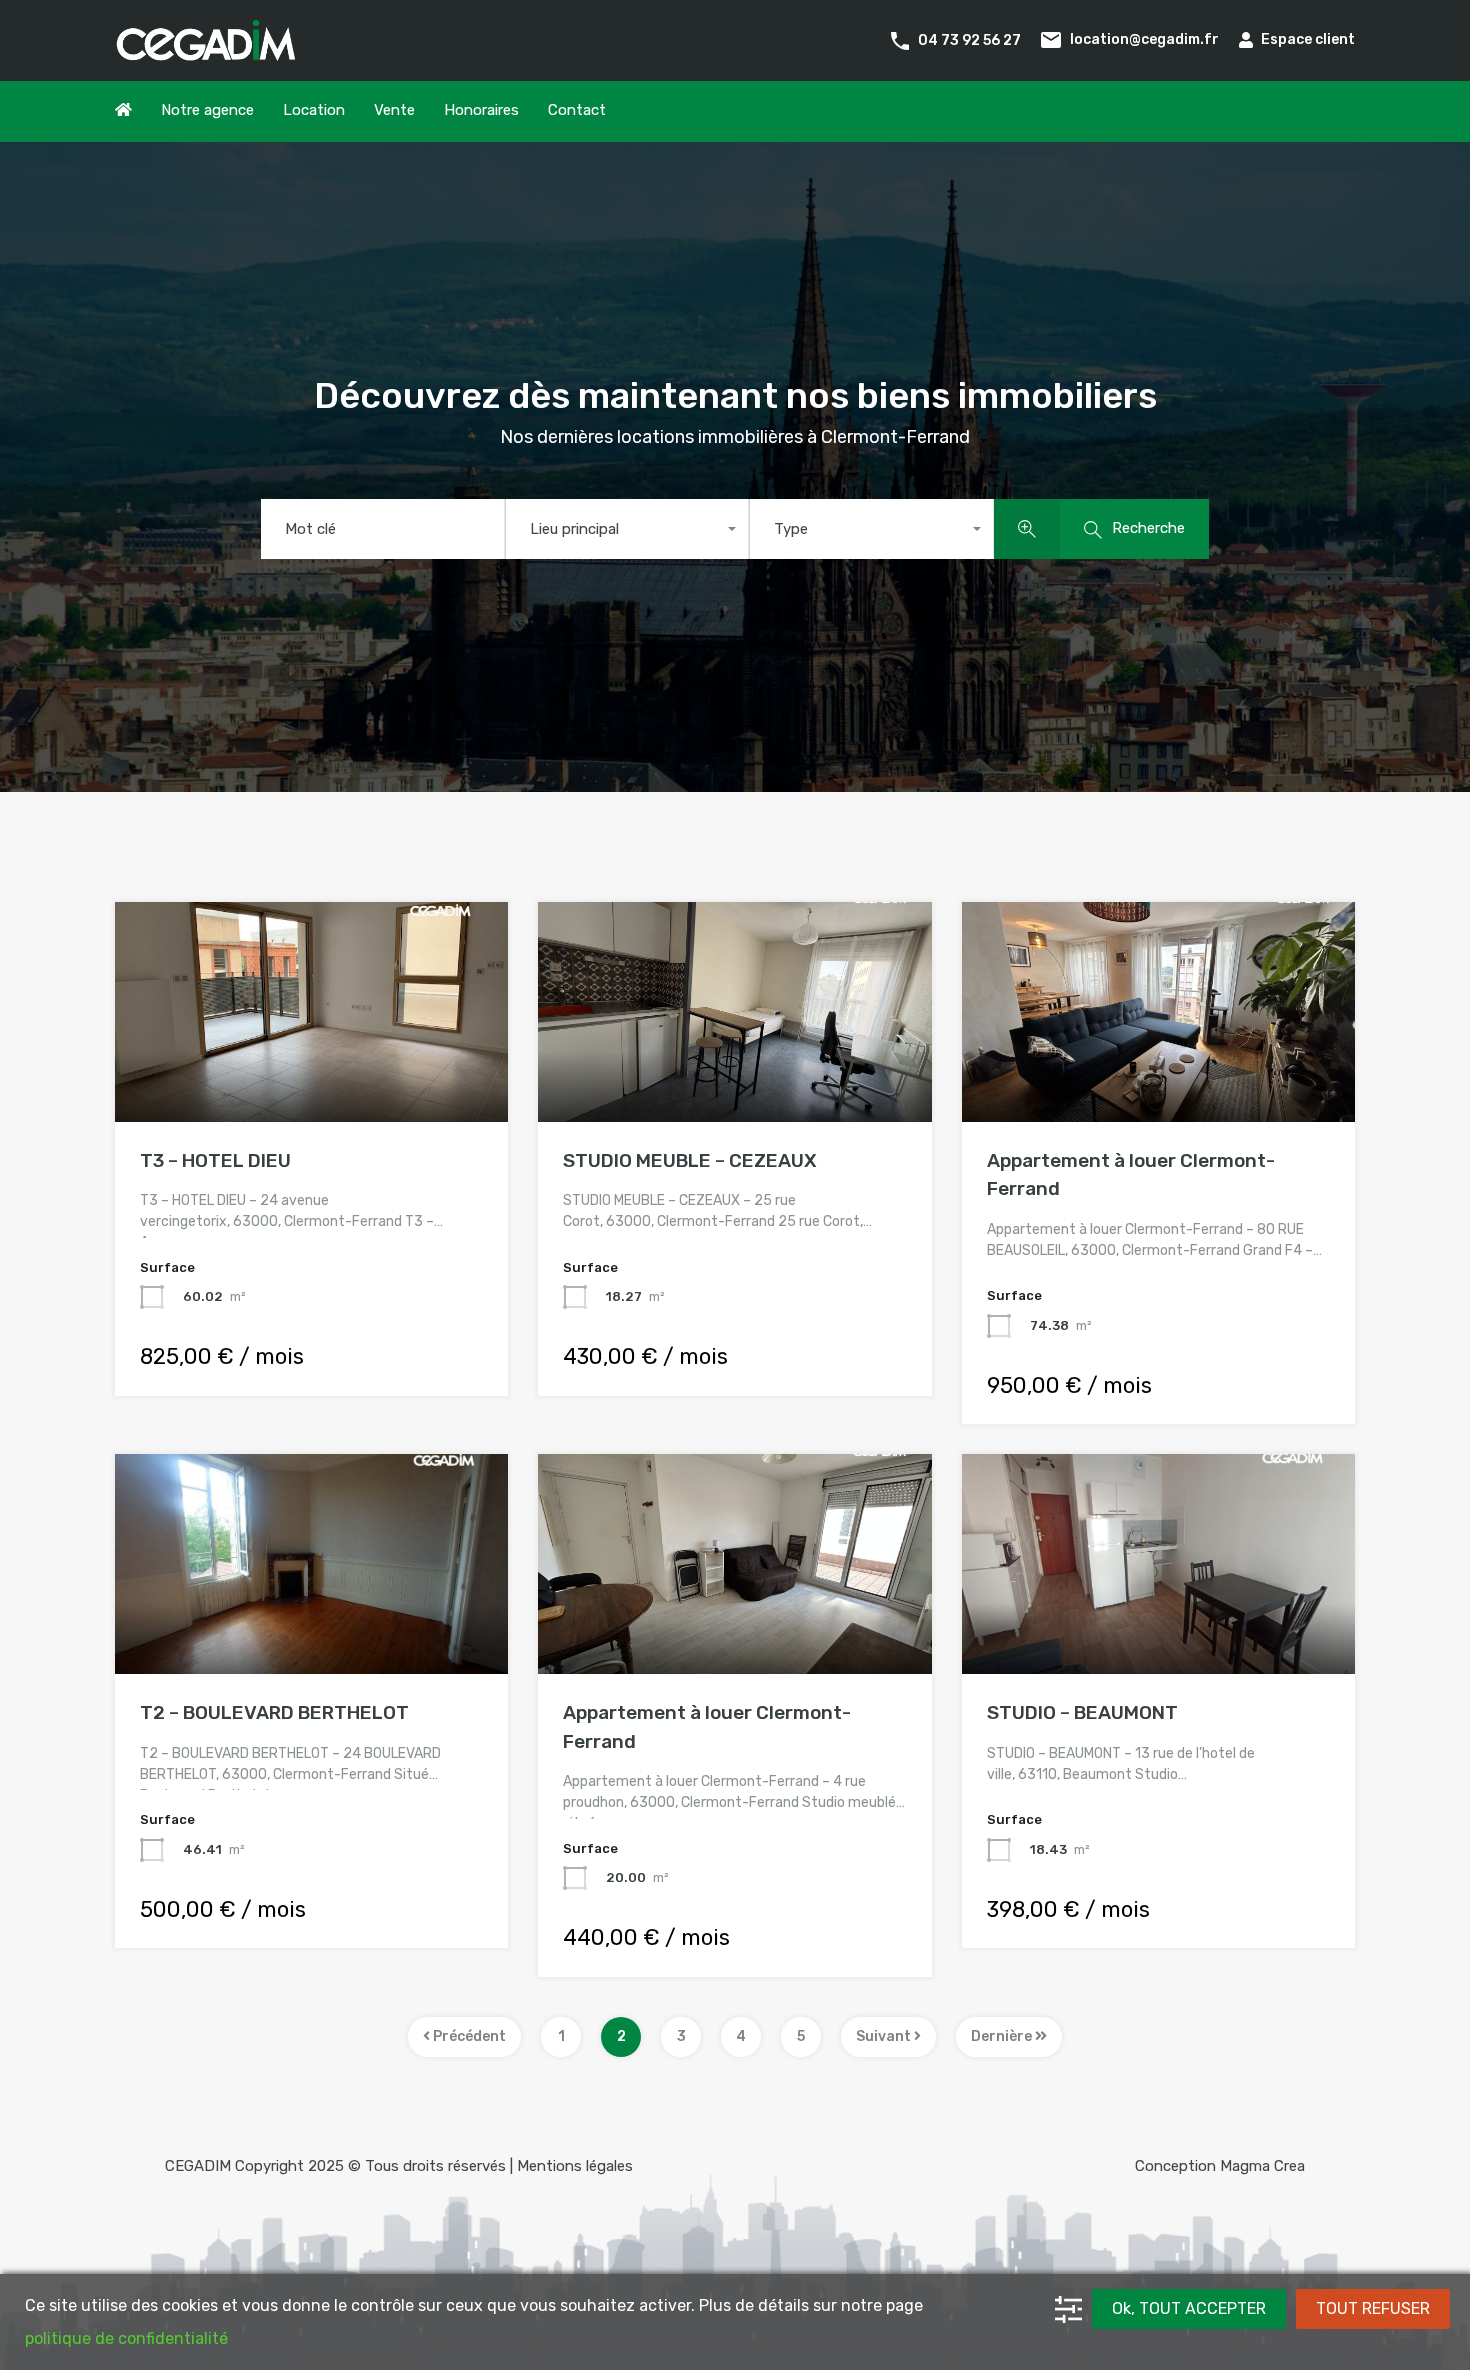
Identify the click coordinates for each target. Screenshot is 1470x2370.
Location (314, 110)
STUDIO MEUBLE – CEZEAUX (690, 1160)
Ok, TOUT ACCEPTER (1189, 2308)
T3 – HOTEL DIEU (215, 1160)
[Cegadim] (205, 52)
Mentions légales (575, 2166)
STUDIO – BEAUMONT (1082, 1712)
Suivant (885, 2036)
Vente (394, 110)
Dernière (1003, 2036)
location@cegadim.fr (1144, 39)
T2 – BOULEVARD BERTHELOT (274, 1712)
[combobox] (627, 529)
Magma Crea (1262, 2166)
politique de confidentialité (126, 2338)
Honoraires (481, 110)
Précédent (468, 2036)
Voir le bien (312, 1077)
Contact (577, 110)
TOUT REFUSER (1373, 2308)
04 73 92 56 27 (969, 39)
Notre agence (207, 110)
